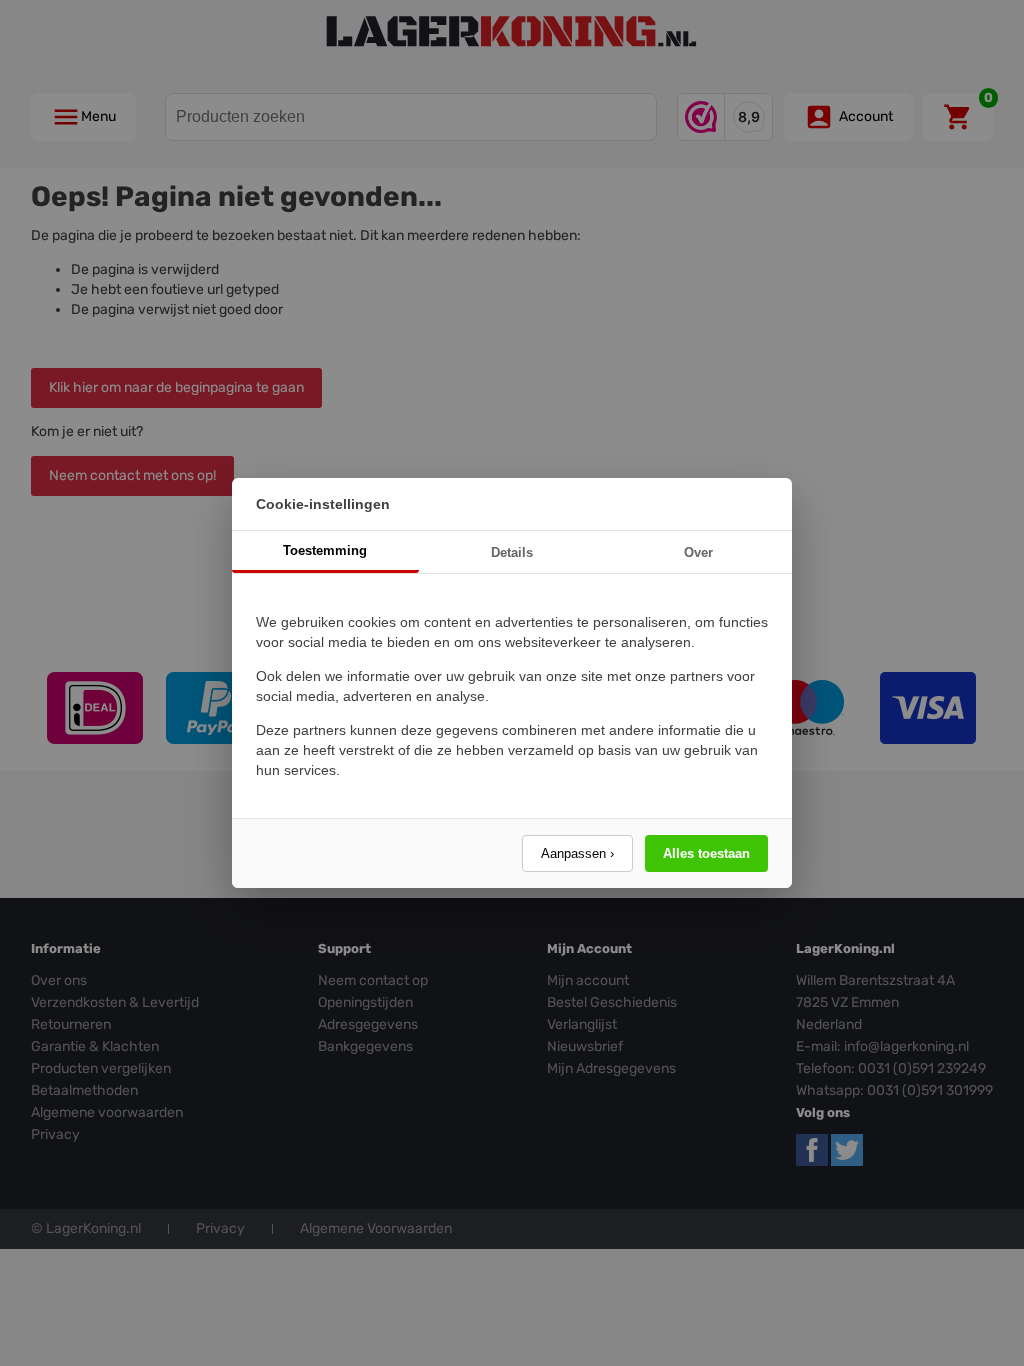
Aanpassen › (577, 853)
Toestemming (325, 550)
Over (698, 552)
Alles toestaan (706, 853)
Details (512, 552)
